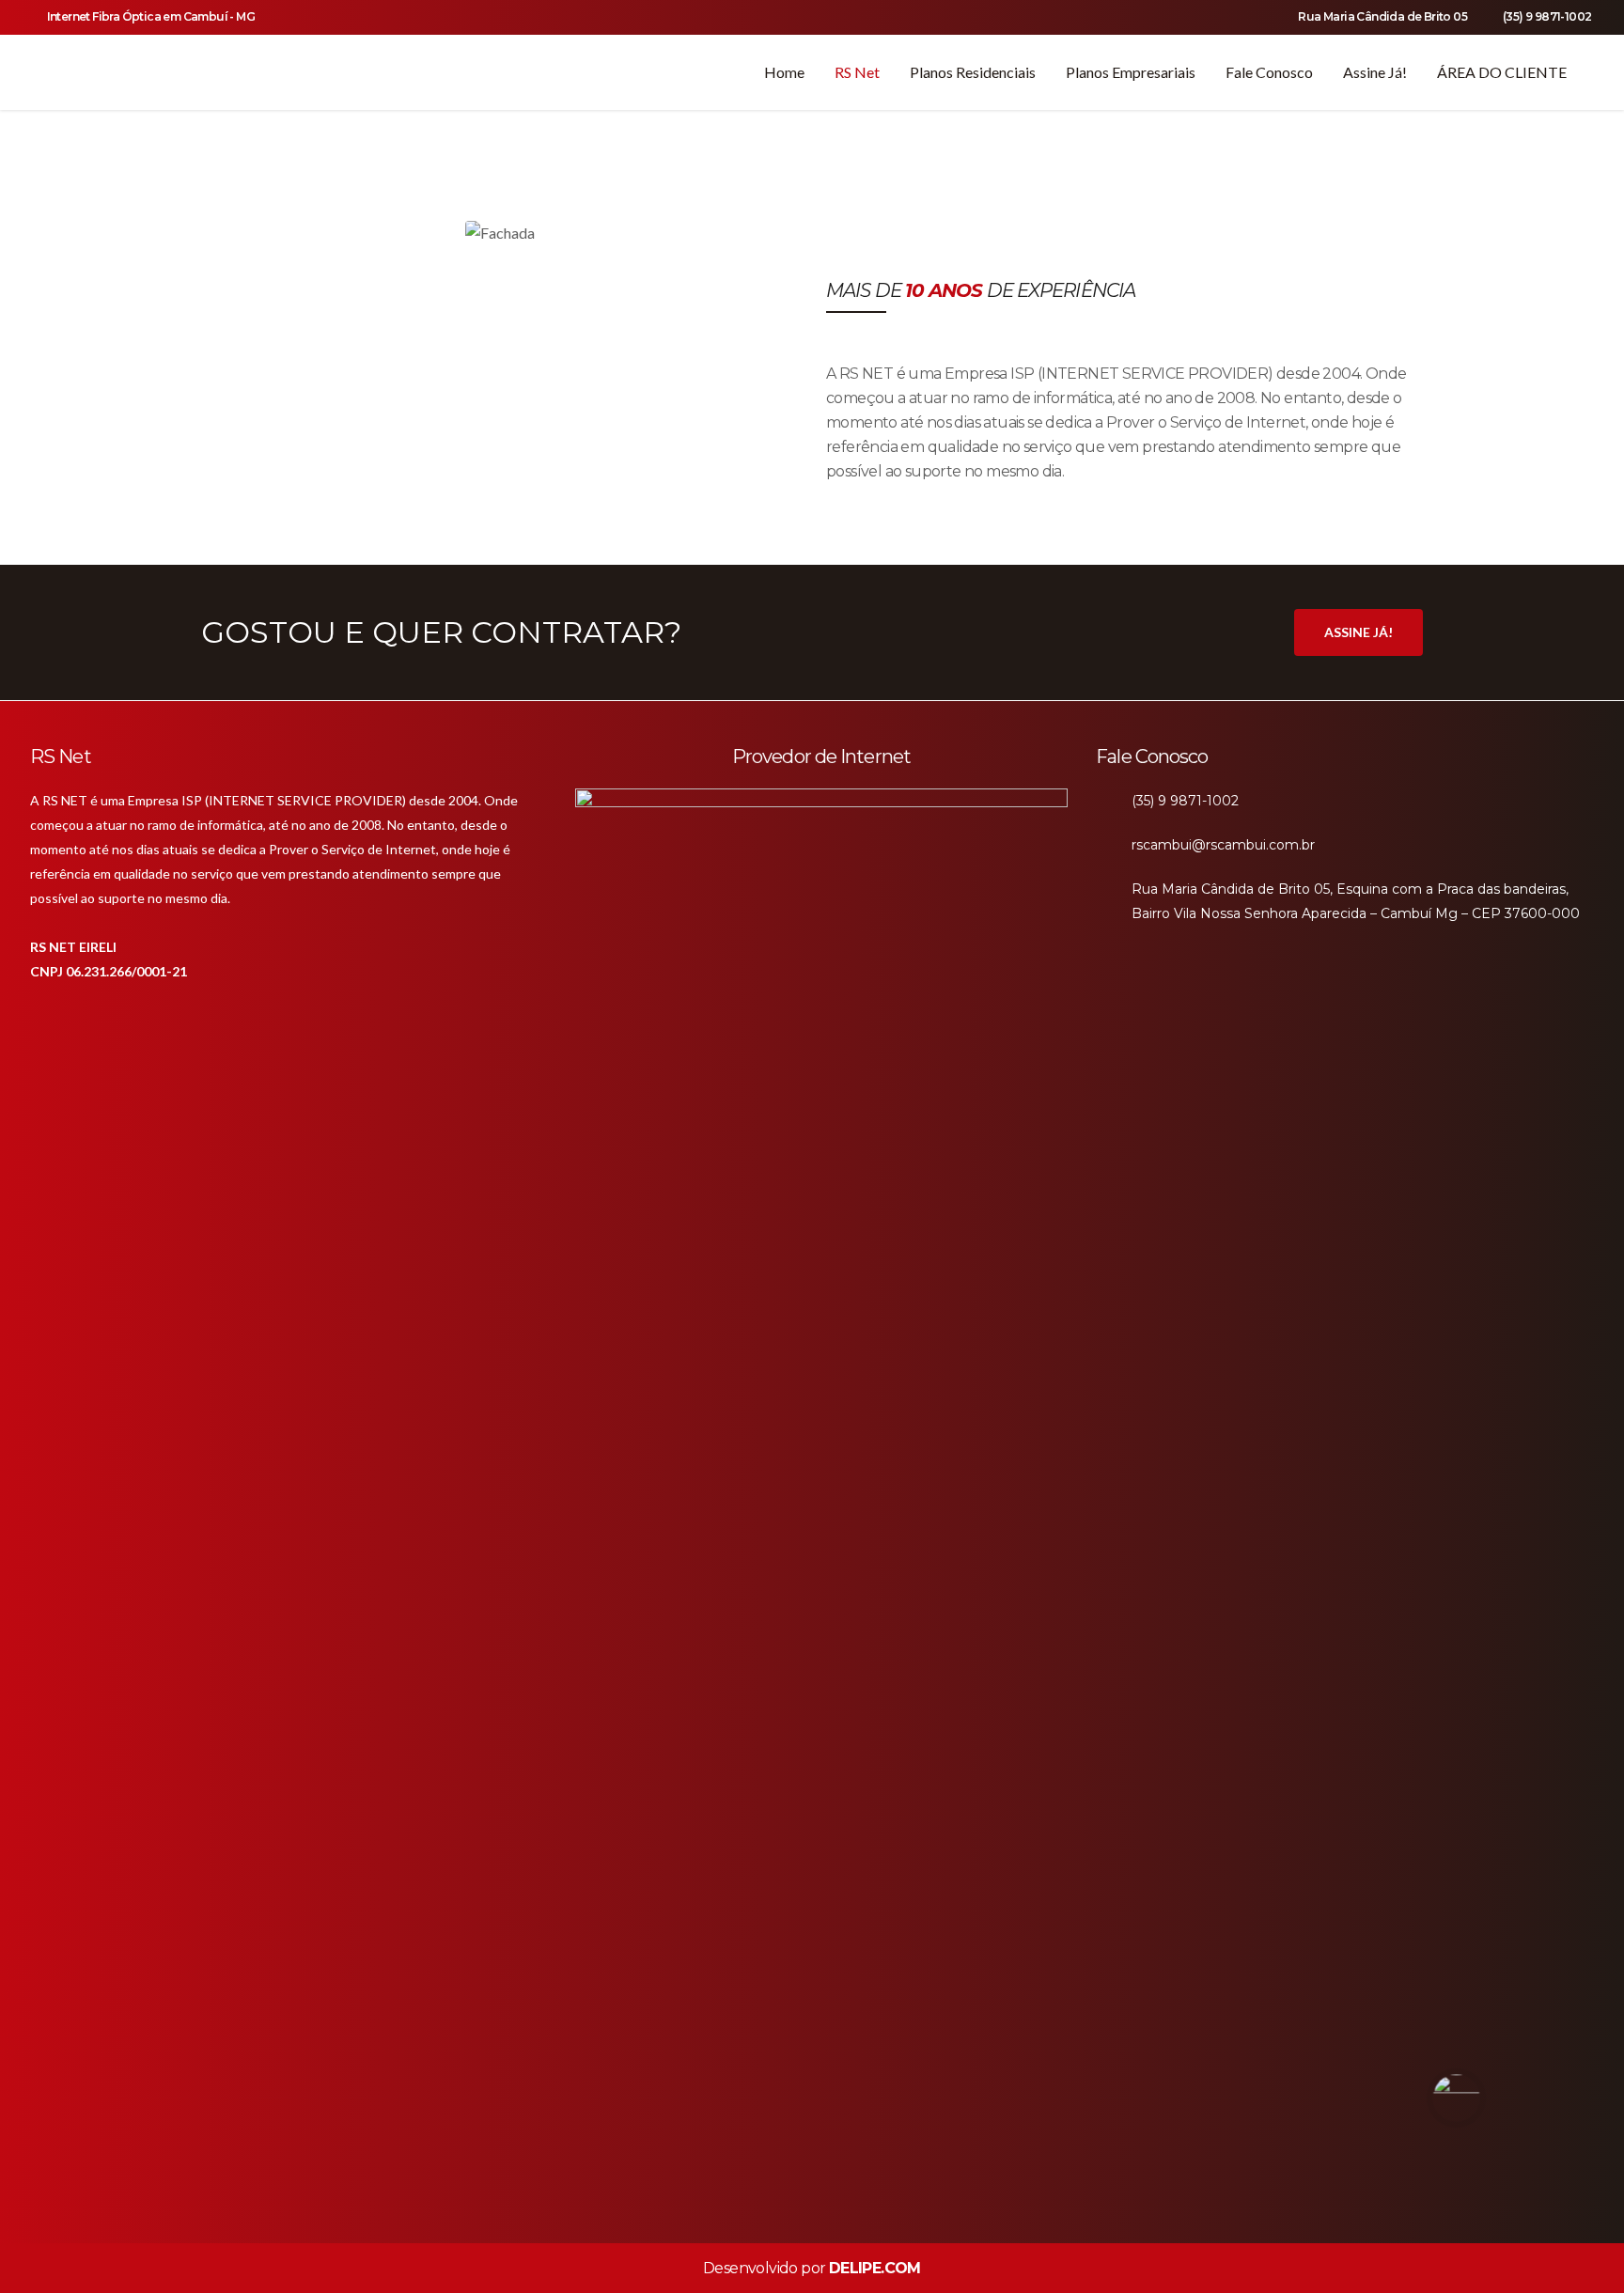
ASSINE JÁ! (1359, 632)
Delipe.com (875, 2268)
